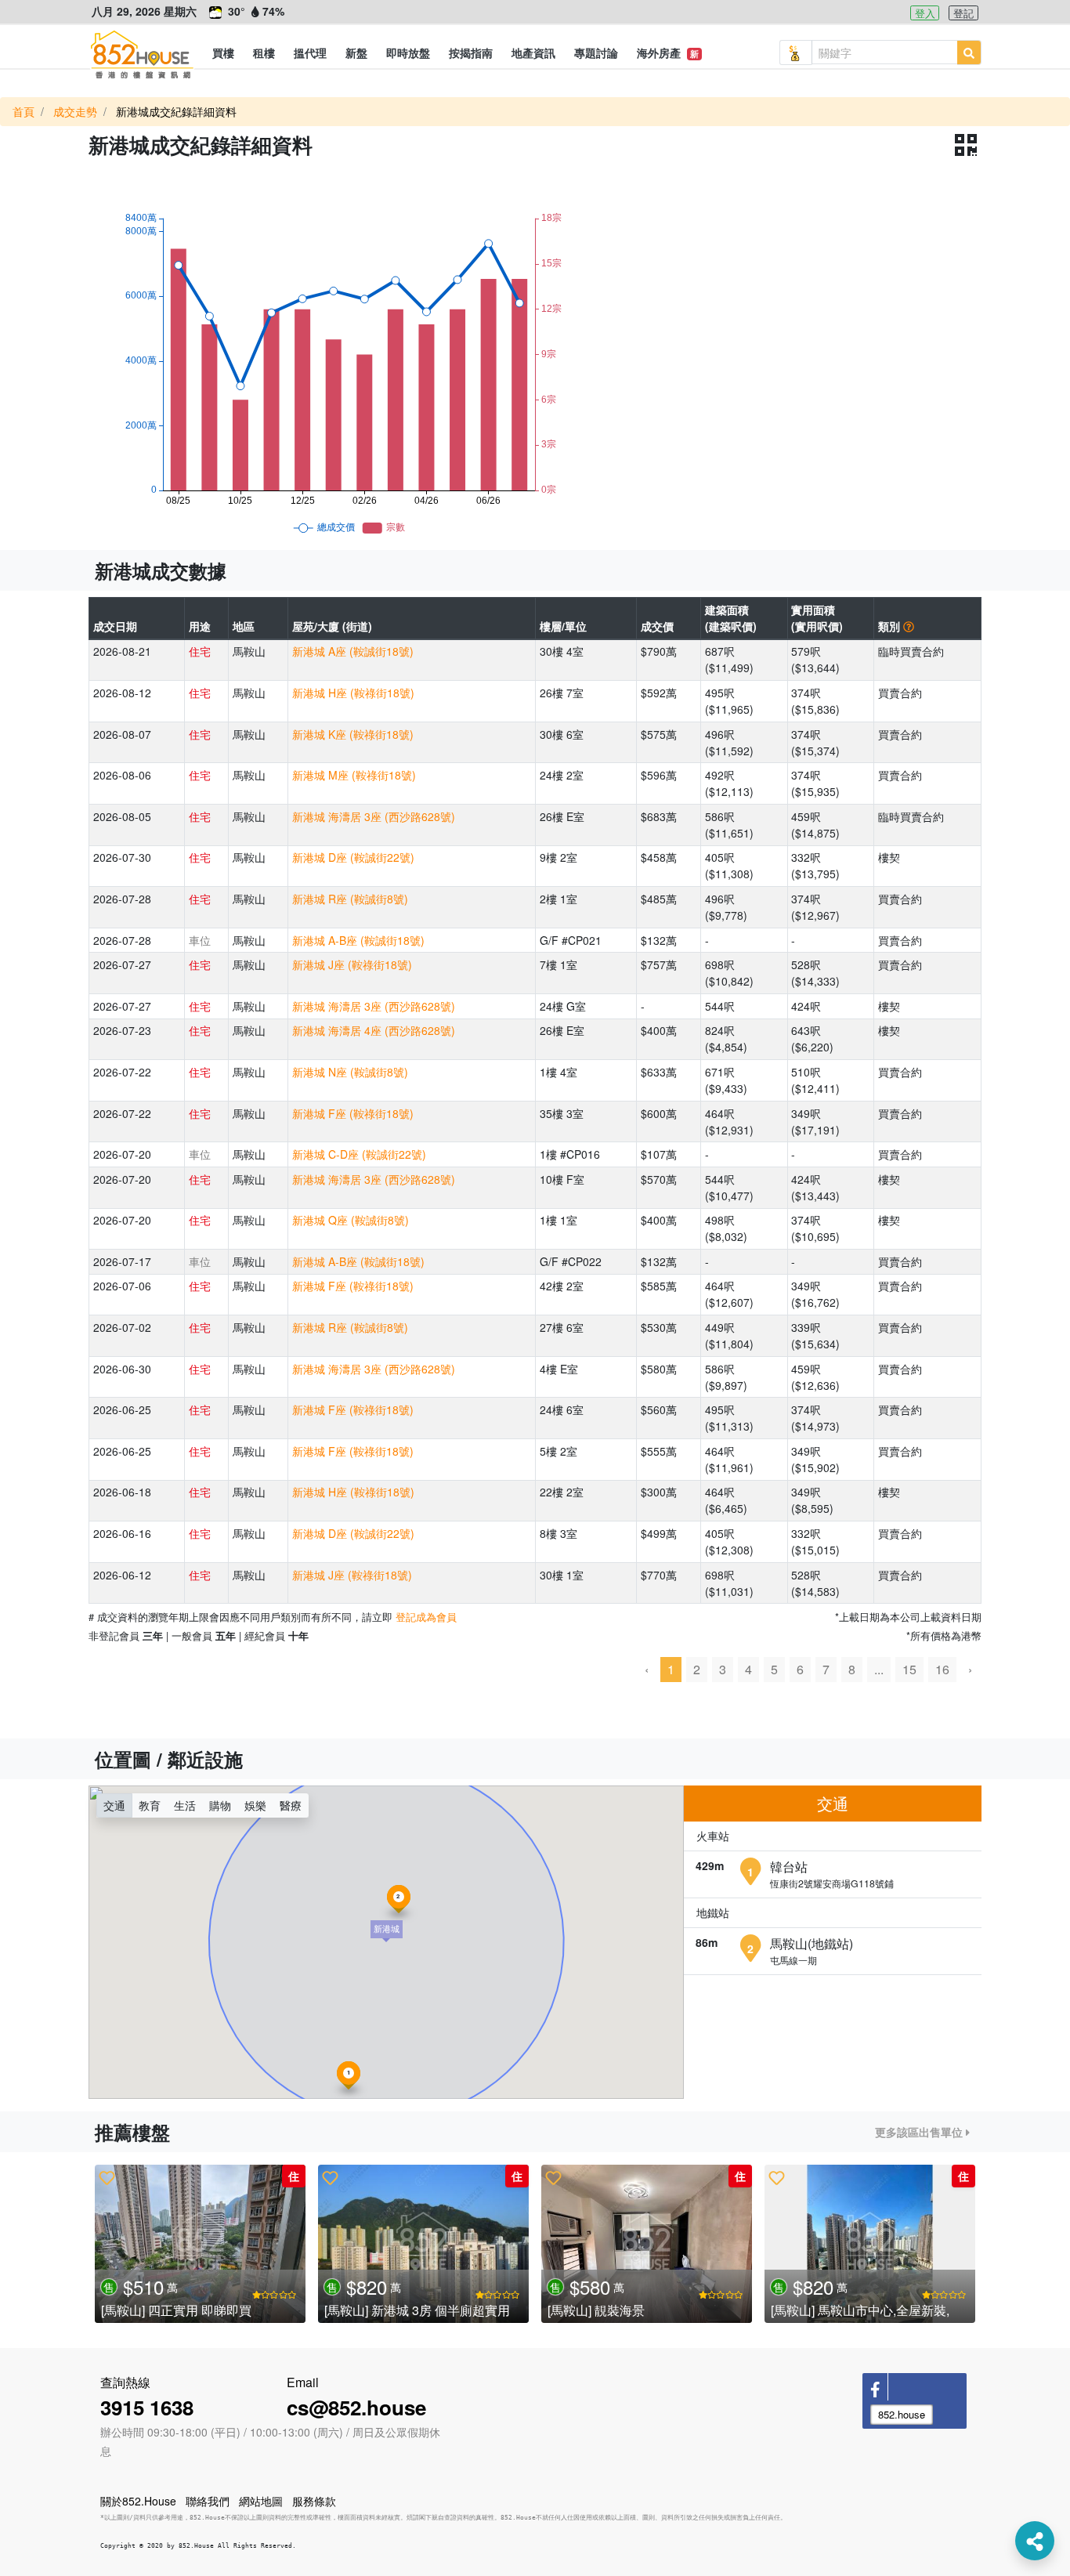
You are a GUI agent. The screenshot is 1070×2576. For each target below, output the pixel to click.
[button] (223, 52)
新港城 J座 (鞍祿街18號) (352, 964)
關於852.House (138, 2501)
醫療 (291, 1805)
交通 (114, 1805)
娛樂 (255, 1805)
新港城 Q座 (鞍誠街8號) (351, 1220)
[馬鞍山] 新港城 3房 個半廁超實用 (417, 2310)
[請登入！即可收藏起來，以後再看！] (107, 2177)
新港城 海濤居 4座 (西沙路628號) (374, 1030)
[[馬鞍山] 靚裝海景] (647, 2244)
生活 (185, 1805)
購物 (220, 1805)
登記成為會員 (426, 1617)
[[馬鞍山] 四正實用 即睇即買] (200, 2244)
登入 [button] (925, 13)
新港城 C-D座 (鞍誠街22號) (359, 1154)
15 (909, 1669)
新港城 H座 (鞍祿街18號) (353, 693)
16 (942, 1669)
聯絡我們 (208, 2501)
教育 (150, 1805)
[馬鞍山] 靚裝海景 (596, 2310)
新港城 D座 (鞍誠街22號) (353, 857)
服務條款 (314, 2501)
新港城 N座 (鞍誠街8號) (350, 1072)
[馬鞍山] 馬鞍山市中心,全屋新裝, (860, 2310)
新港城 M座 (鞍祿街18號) (354, 775)
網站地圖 (261, 2501)
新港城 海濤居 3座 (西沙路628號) (374, 816)
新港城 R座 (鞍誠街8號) (350, 899)
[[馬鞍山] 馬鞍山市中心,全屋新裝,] (870, 2244)
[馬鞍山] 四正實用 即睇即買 (176, 2310)
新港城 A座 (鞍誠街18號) (353, 651)
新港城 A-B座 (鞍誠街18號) (358, 940)
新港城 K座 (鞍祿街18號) (353, 734)
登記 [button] (963, 13)
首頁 (23, 111)
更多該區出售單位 (920, 2132)
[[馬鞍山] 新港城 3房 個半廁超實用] (423, 2244)
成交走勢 (75, 111)
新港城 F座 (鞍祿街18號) (353, 1113)
